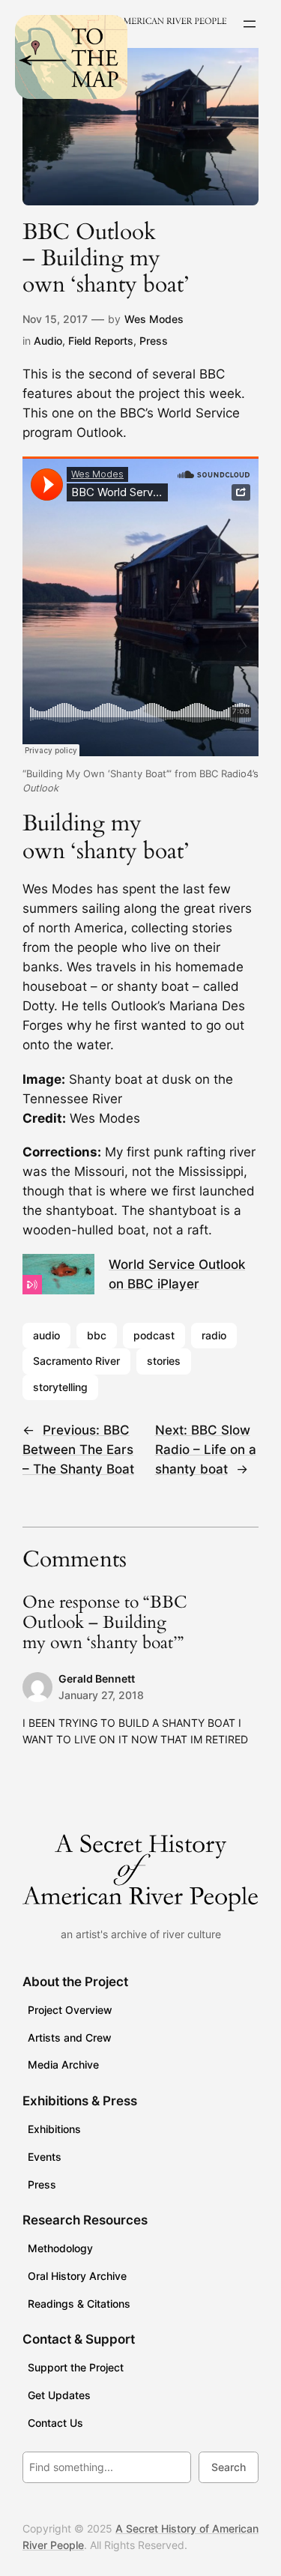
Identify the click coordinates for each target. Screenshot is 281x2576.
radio (214, 1335)
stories (164, 1361)
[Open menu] (250, 24)
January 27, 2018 (101, 1695)
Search (229, 2467)
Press (154, 341)
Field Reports (101, 341)
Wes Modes (154, 319)
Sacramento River (76, 1361)
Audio (48, 341)
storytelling (60, 1387)
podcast (154, 1335)
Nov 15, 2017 (55, 319)
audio (46, 1335)
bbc (97, 1335)
